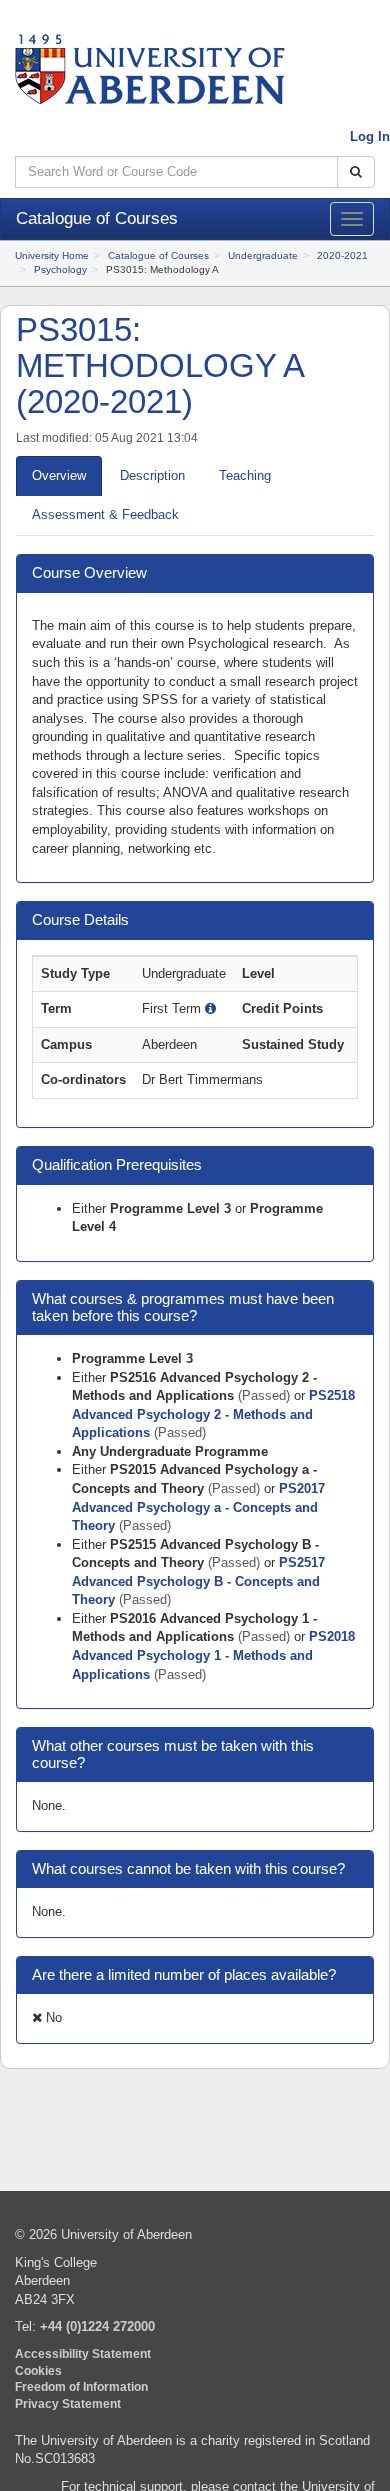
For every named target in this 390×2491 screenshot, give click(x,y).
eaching (245, 475)
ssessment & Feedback (105, 514)
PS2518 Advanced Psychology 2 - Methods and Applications (213, 1414)
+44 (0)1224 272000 (97, 2326)
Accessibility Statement (83, 2353)
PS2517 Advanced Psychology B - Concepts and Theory (198, 1581)
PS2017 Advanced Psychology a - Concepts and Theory (198, 1507)
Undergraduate (263, 255)
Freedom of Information (81, 2386)
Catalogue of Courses (158, 255)
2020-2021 (342, 255)
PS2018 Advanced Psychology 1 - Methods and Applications (213, 1655)
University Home (52, 255)
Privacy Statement (68, 2403)
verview (59, 475)
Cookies (38, 2370)
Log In (370, 136)
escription (152, 475)
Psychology (60, 269)
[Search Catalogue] (356, 172)
